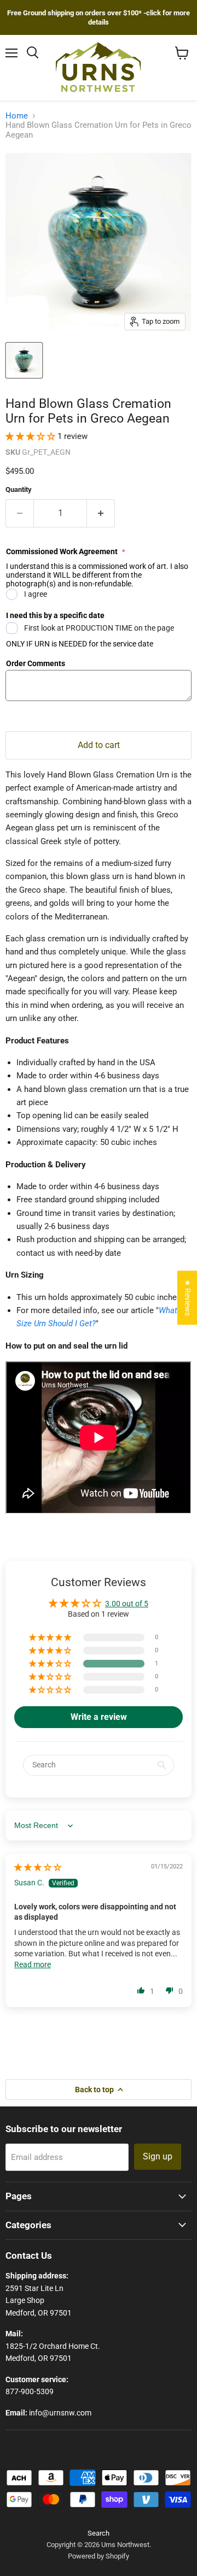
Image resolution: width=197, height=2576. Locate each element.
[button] (31, 436)
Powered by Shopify (99, 2556)
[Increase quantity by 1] (101, 513)
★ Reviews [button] (188, 1298)
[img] (38, 1867)
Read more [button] (33, 1964)
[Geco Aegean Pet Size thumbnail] (24, 360)
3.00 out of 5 (127, 1604)
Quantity (19, 489)
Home (17, 116)
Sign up (158, 2156)
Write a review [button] (99, 1717)
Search (99, 2533)
